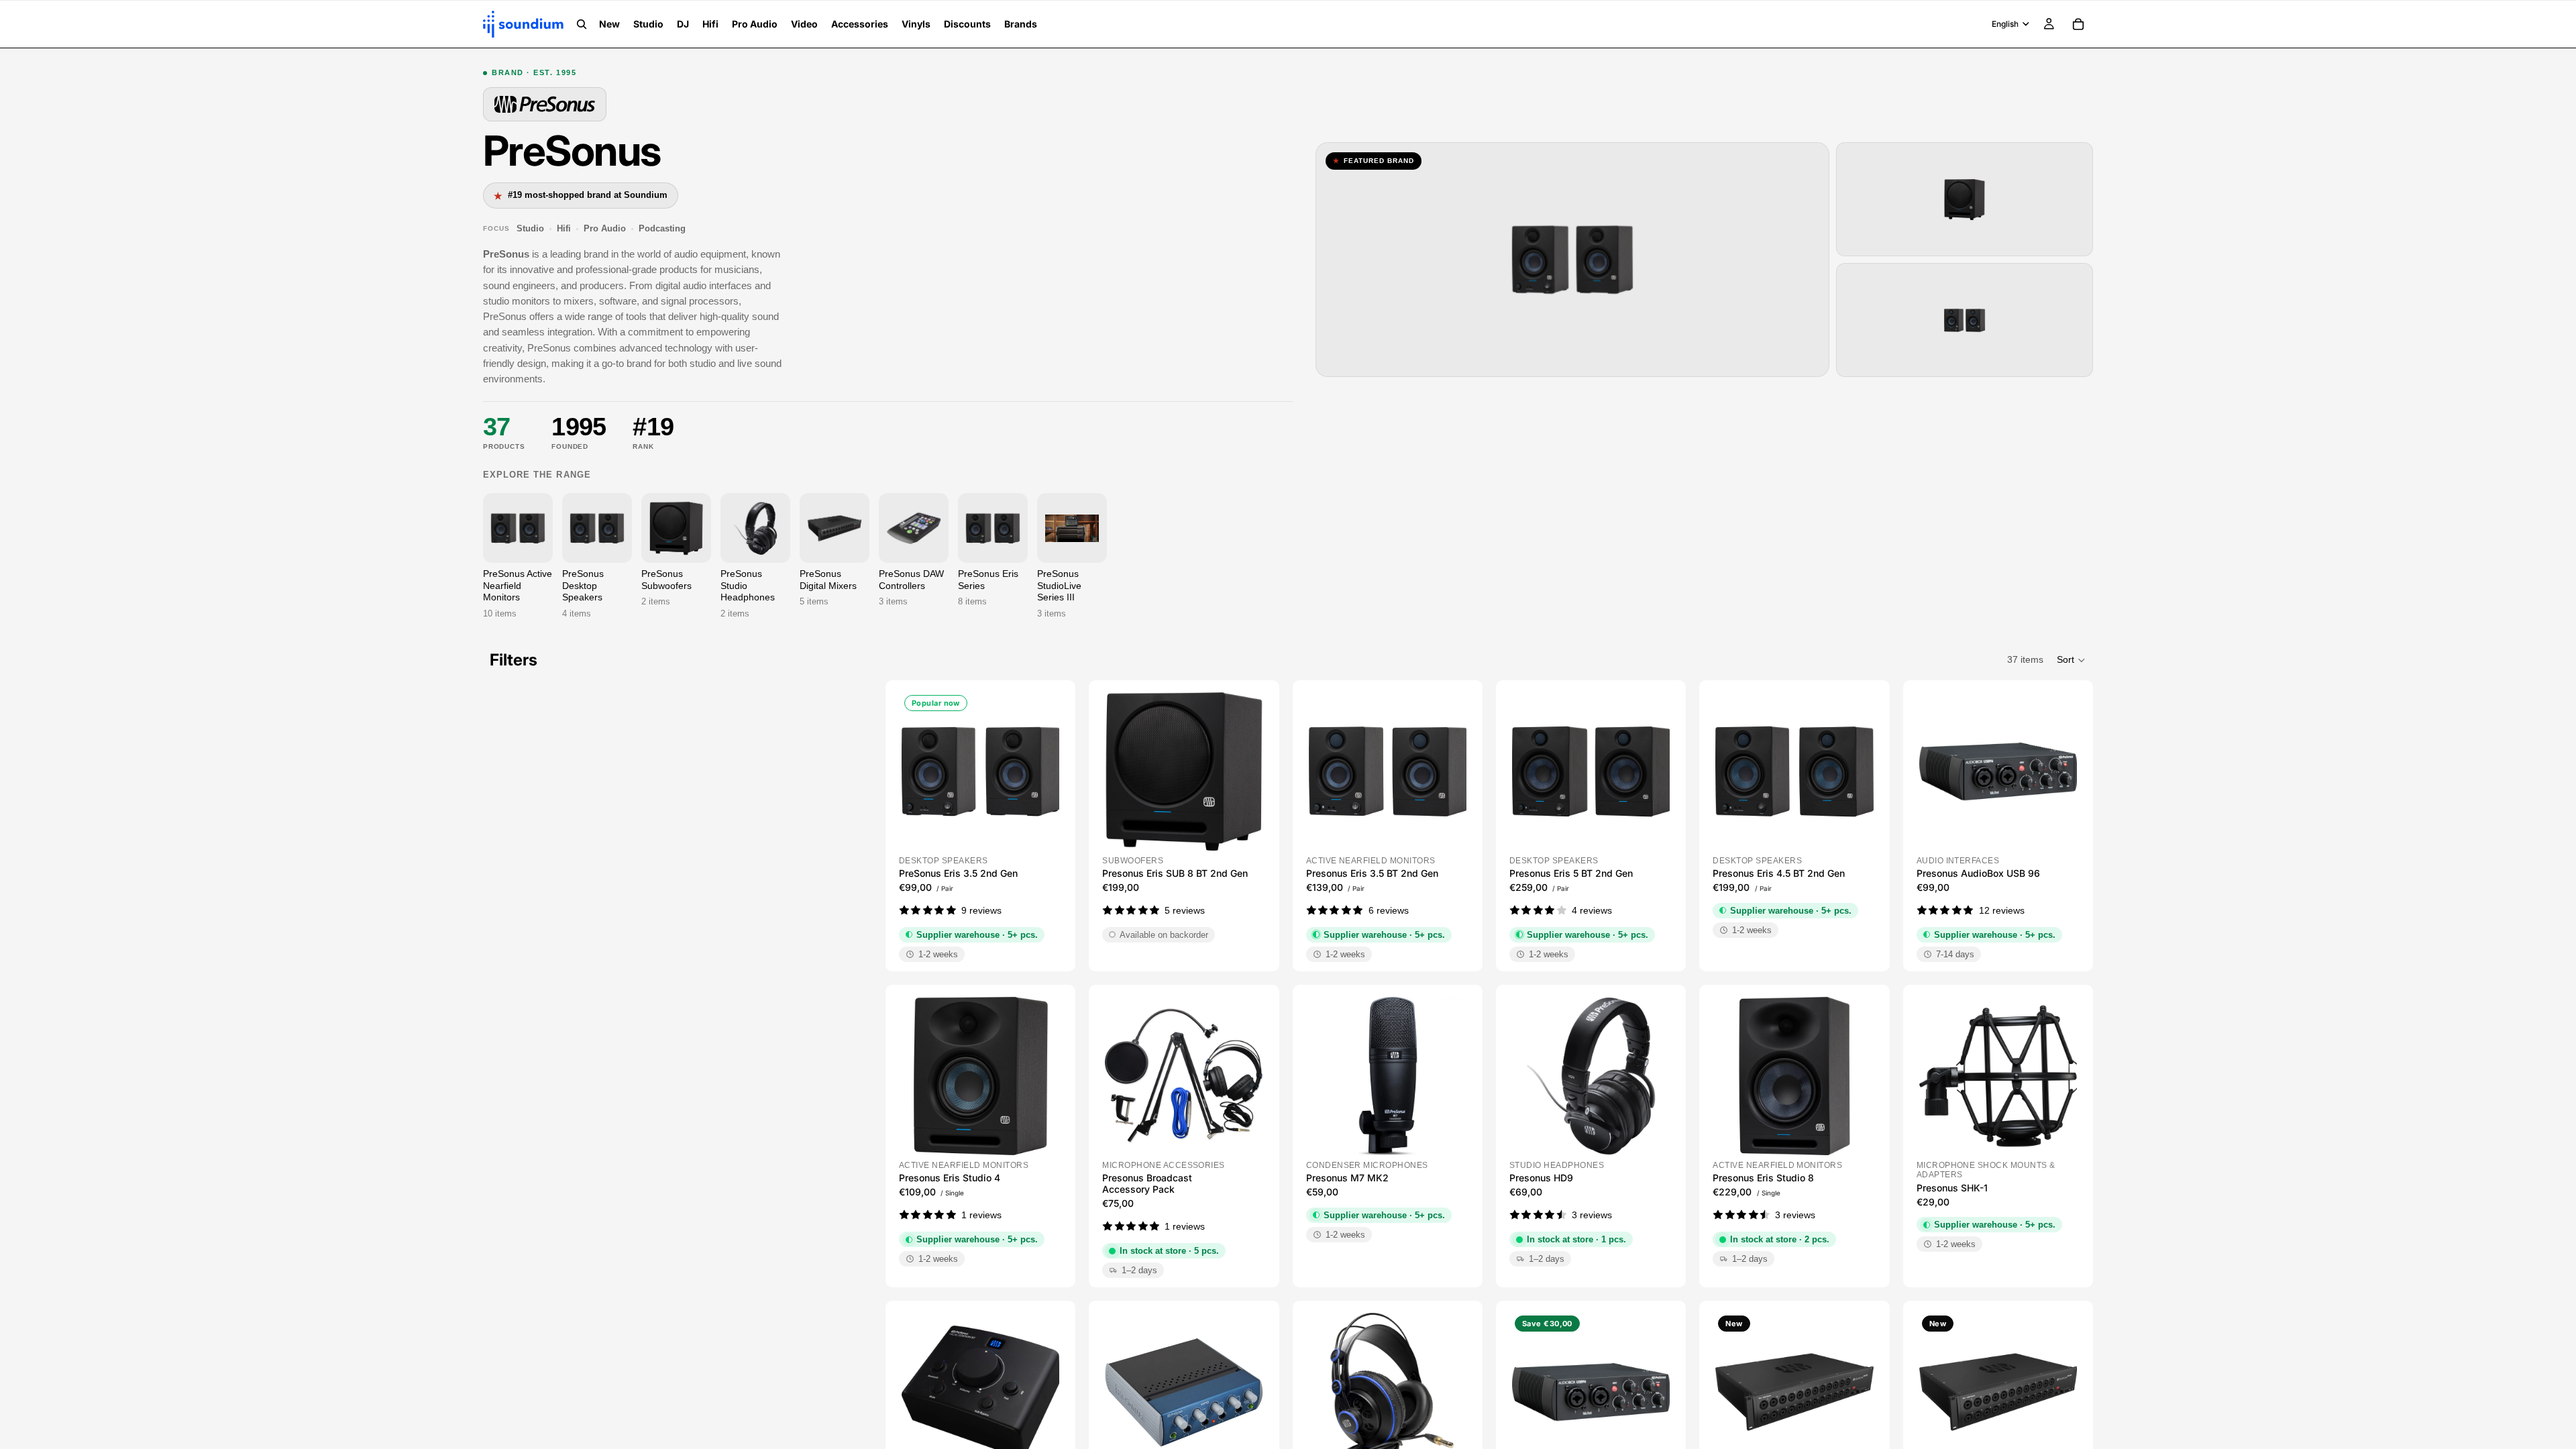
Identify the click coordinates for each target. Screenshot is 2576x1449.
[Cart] (2078, 24)
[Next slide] (1044, 771)
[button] (2072, 660)
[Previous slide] (916, 771)
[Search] (582, 24)
